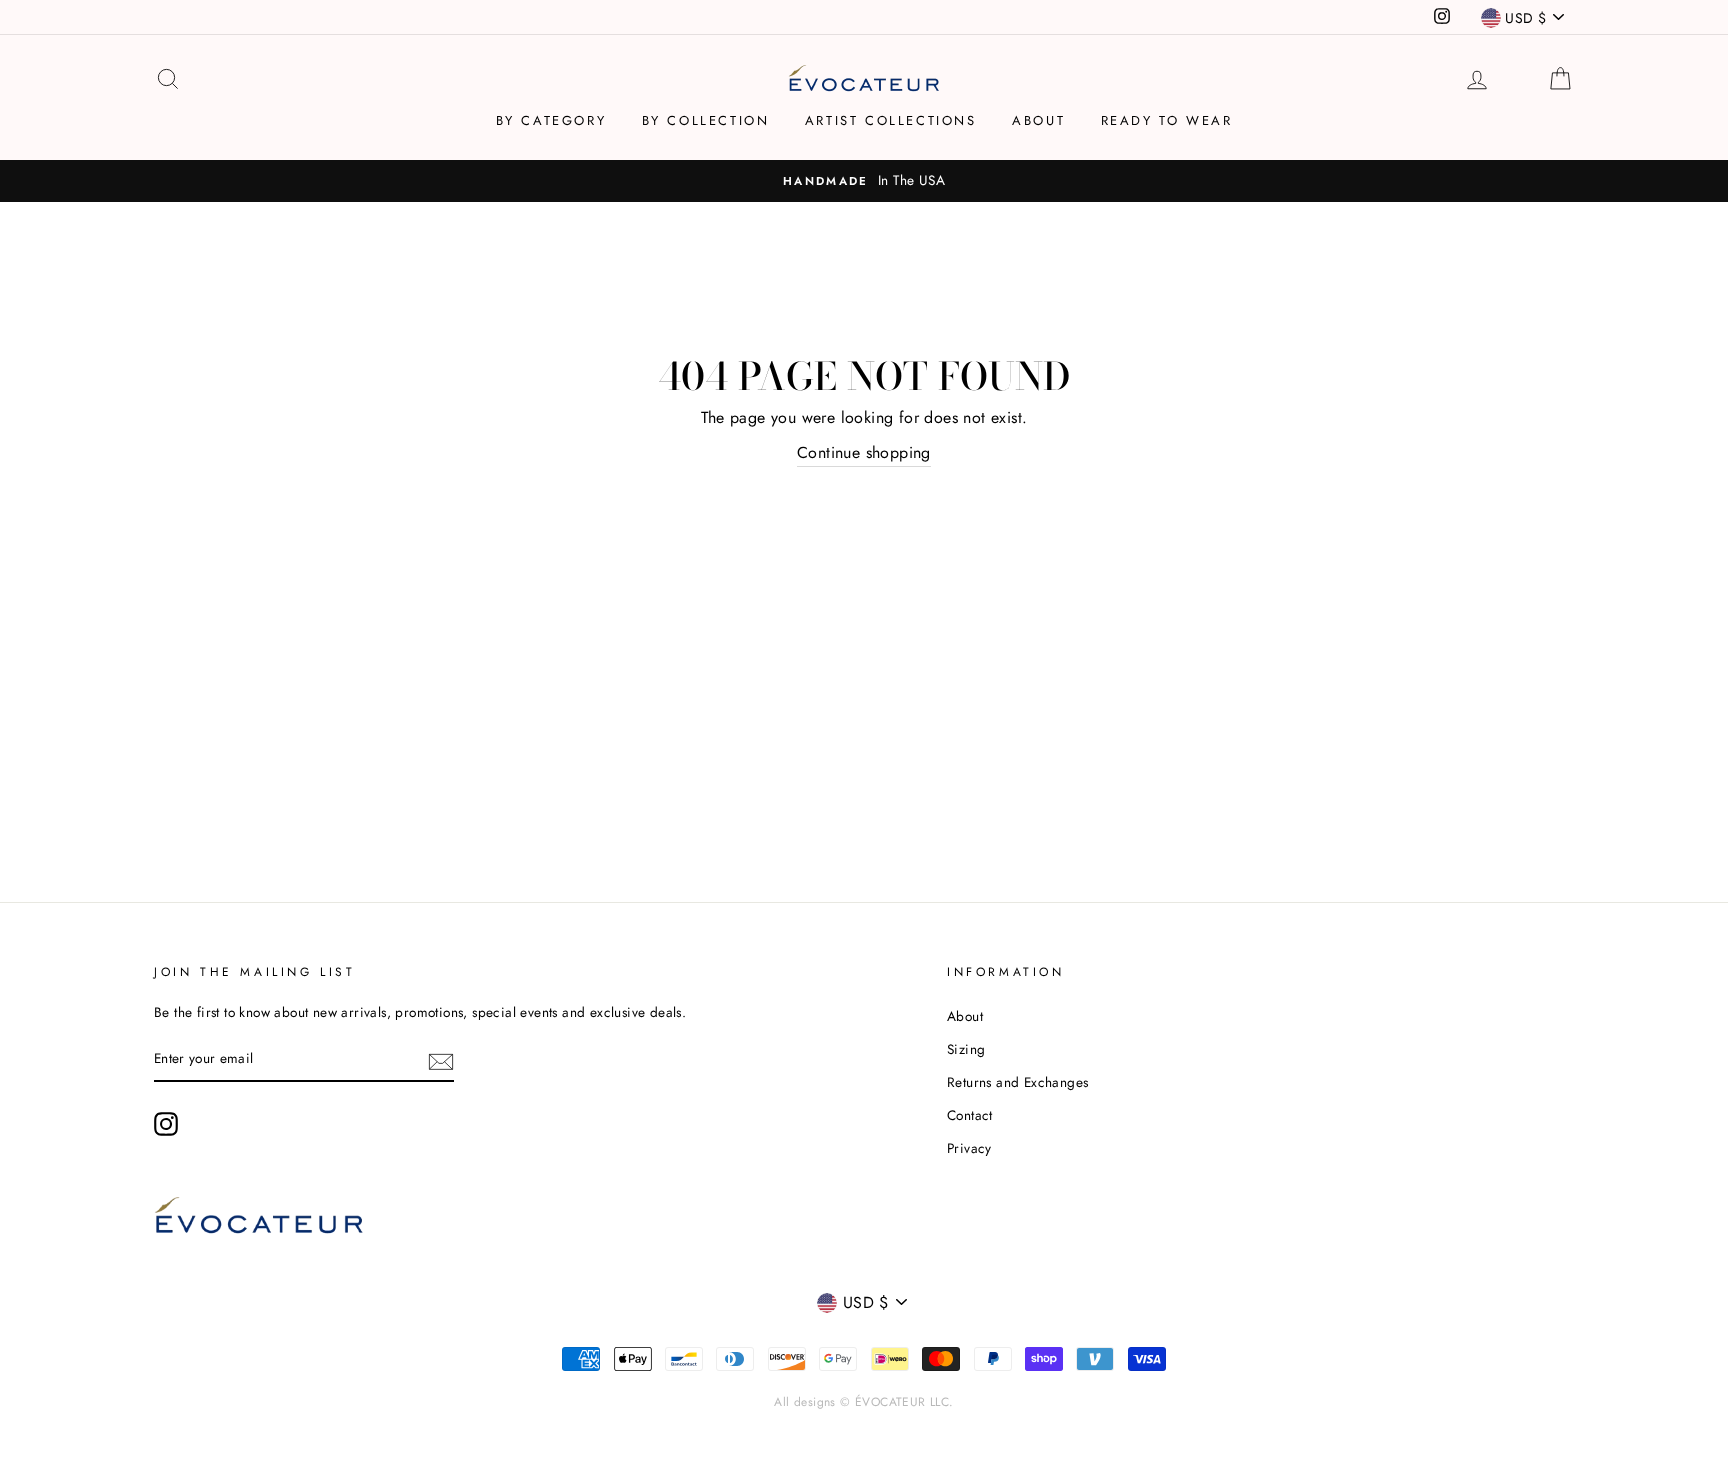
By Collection (706, 120)
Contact (970, 1115)
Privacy (969, 1148)
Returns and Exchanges (1017, 1082)
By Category (551, 120)
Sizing (966, 1049)
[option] (864, 181)
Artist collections (891, 120)
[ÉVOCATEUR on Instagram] (166, 1124)
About (1038, 120)
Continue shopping (864, 452)
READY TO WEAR (1167, 120)
